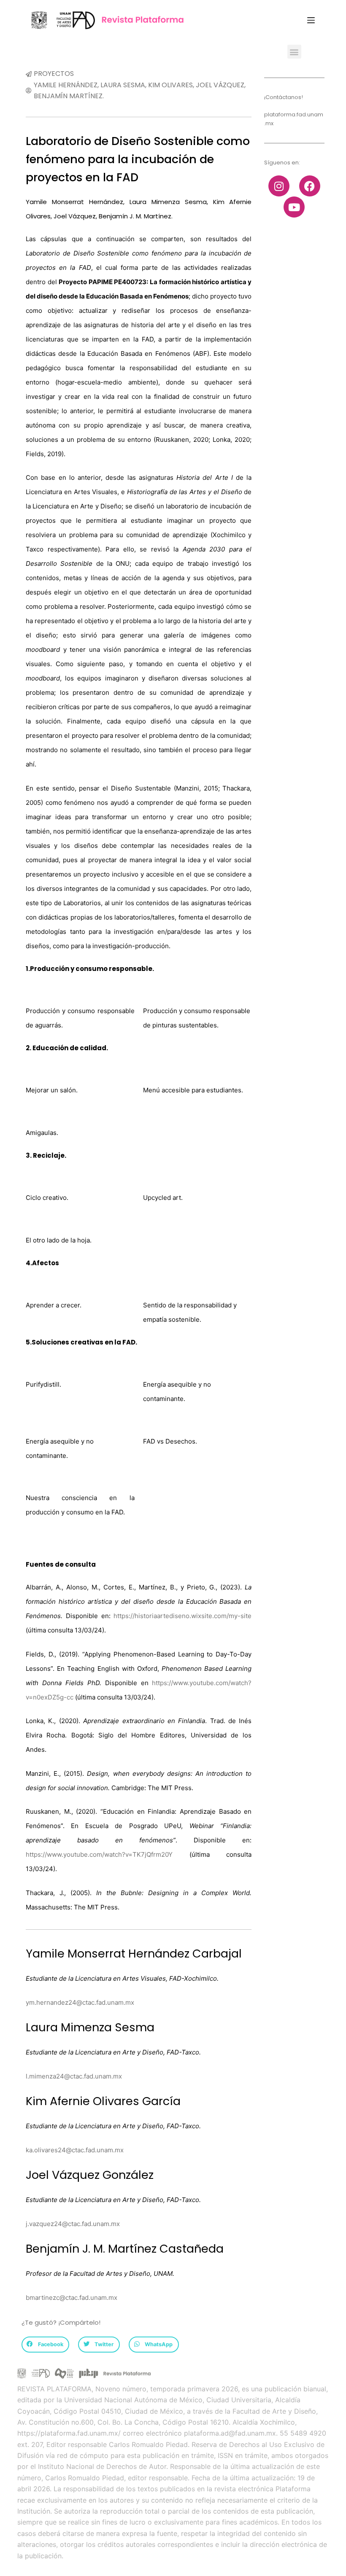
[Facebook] (310, 186)
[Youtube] (294, 207)
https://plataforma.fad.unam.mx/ (69, 2433)
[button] (294, 52)
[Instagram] (279, 186)
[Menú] (311, 20)
